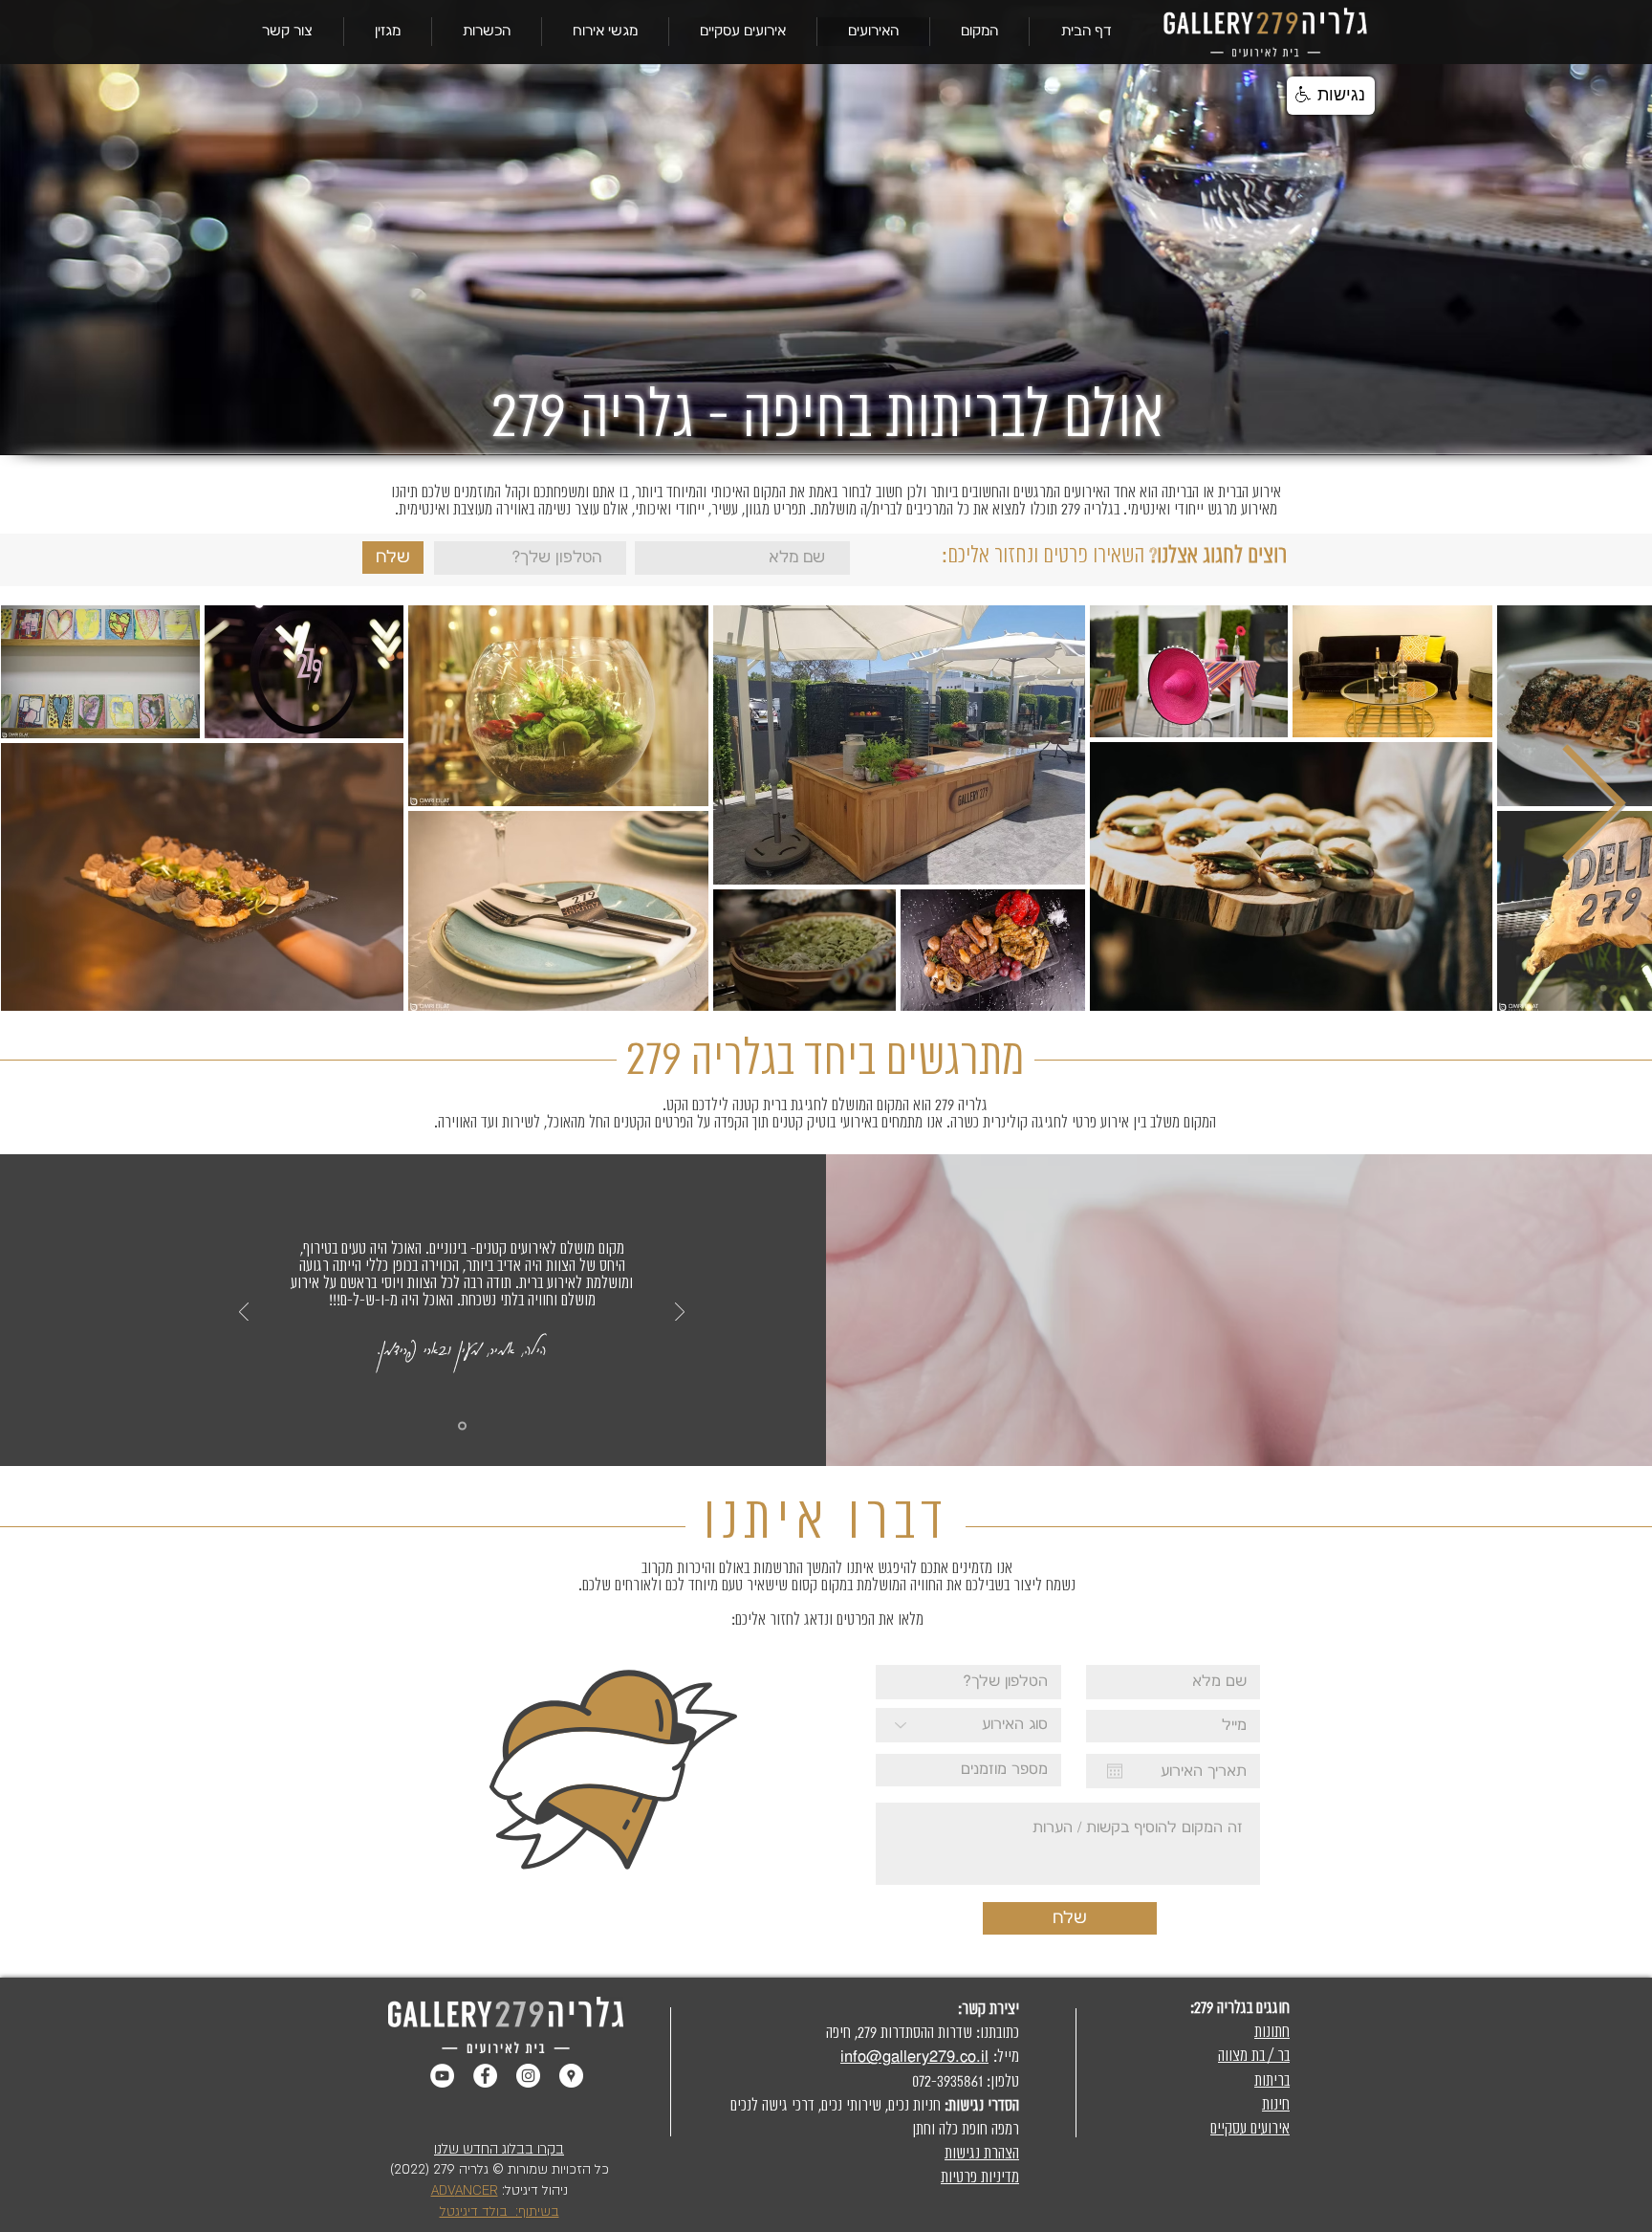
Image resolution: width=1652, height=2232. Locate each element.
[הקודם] (244, 1313)
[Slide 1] (462, 1426)
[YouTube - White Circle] (442, 2076)
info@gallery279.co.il (914, 2057)
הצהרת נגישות (982, 2154)
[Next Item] (1593, 807)
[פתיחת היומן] (1115, 1771)
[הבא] (680, 1313)
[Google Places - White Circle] (571, 2076)
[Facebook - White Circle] (485, 2076)
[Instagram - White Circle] (528, 2076)
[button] (979, 32)
